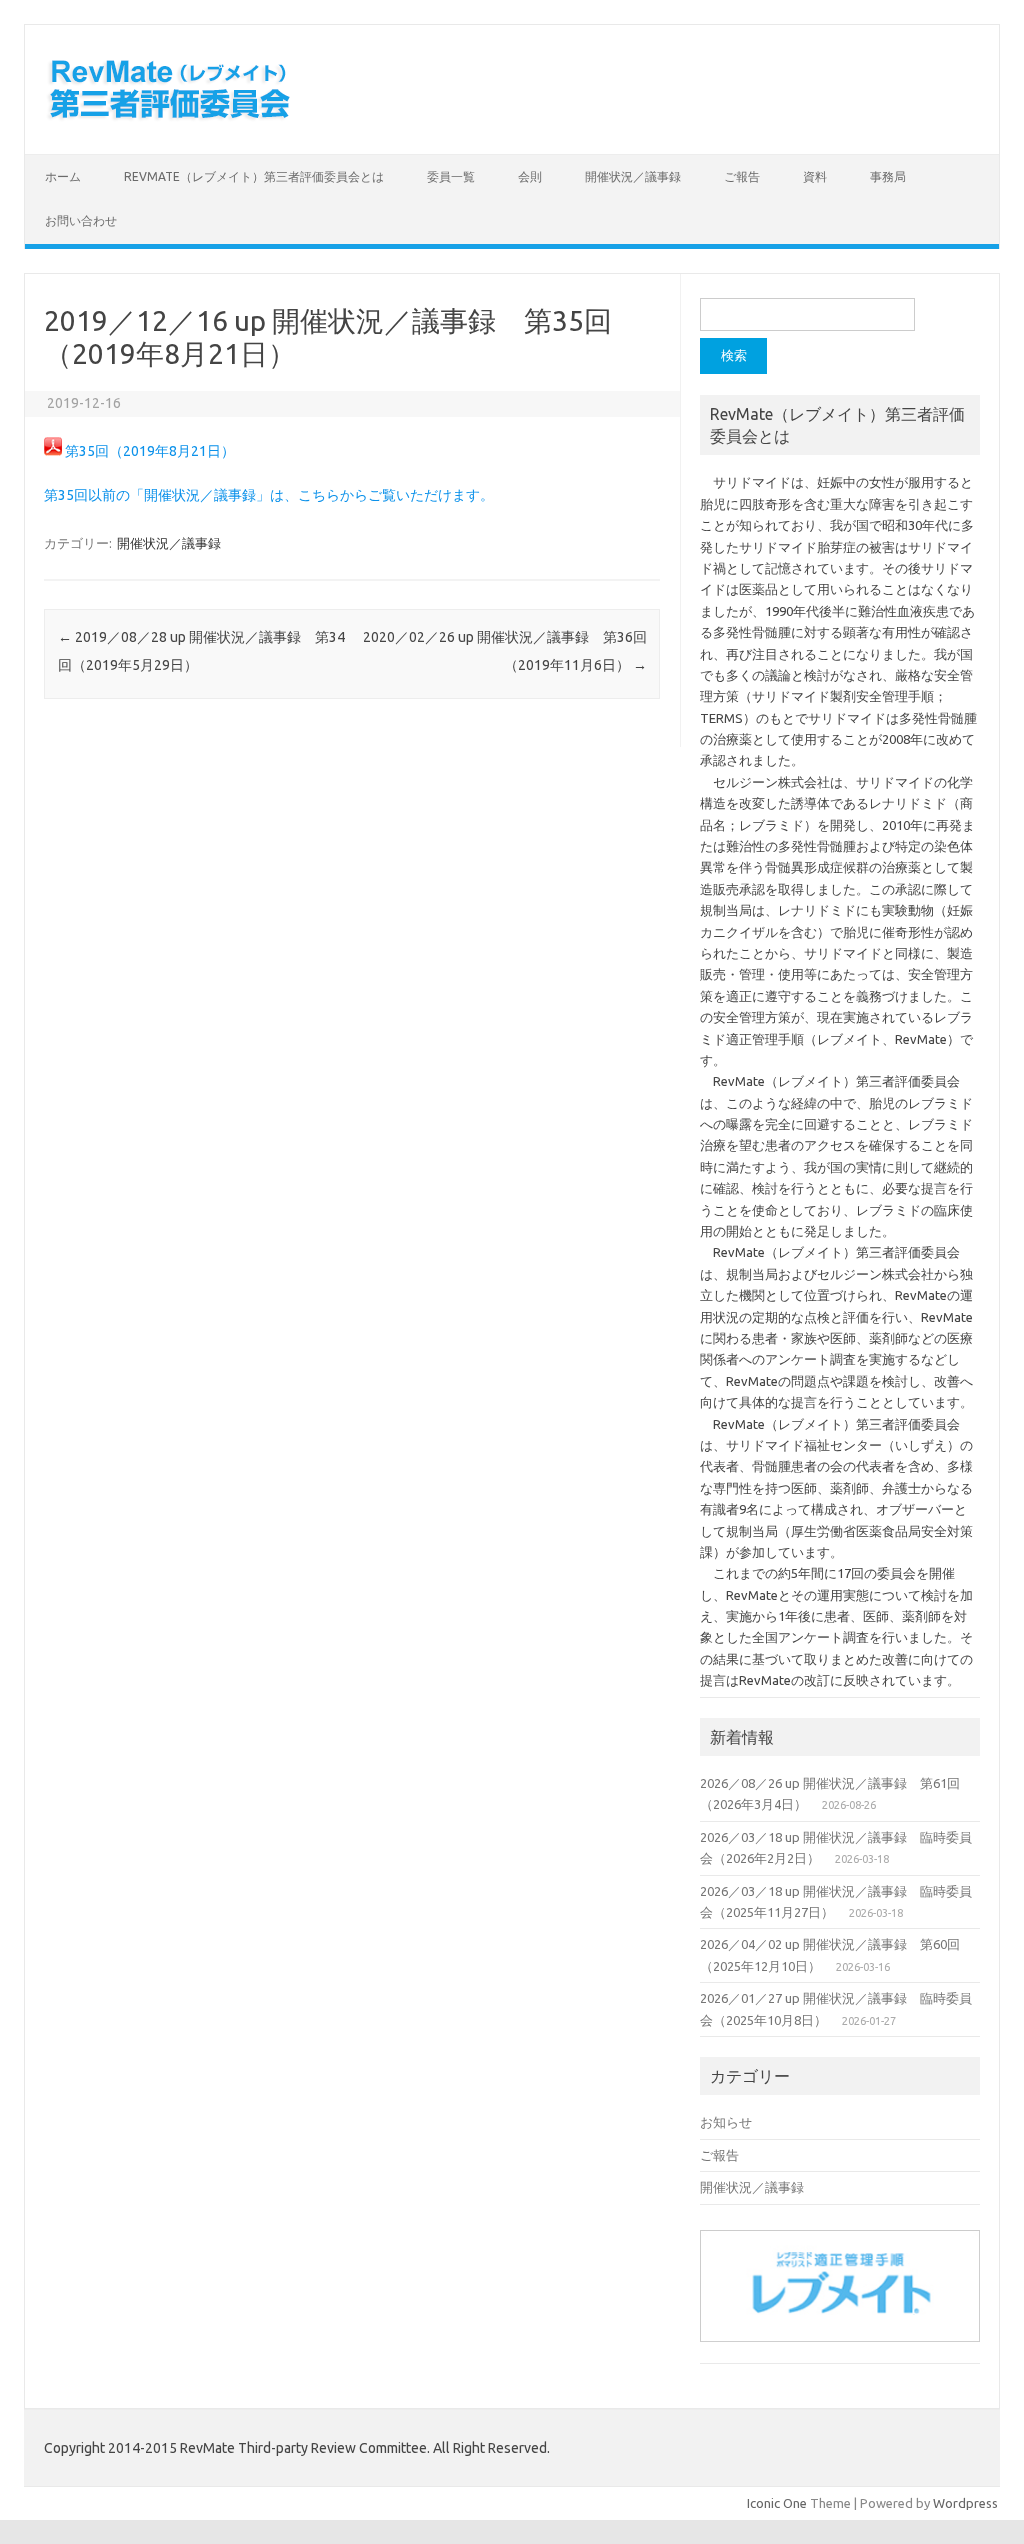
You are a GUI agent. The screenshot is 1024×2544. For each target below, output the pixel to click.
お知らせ (726, 2122)
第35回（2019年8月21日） (150, 451)
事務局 (888, 176)
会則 (530, 176)
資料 (815, 176)
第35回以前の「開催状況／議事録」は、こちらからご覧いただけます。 (269, 495)
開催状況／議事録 (633, 176)
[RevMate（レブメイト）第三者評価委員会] (168, 120)
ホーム (63, 176)
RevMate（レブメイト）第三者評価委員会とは (254, 176)
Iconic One (777, 2503)
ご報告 (742, 176)
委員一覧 (451, 176)
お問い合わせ (81, 220)
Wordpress (965, 2503)
